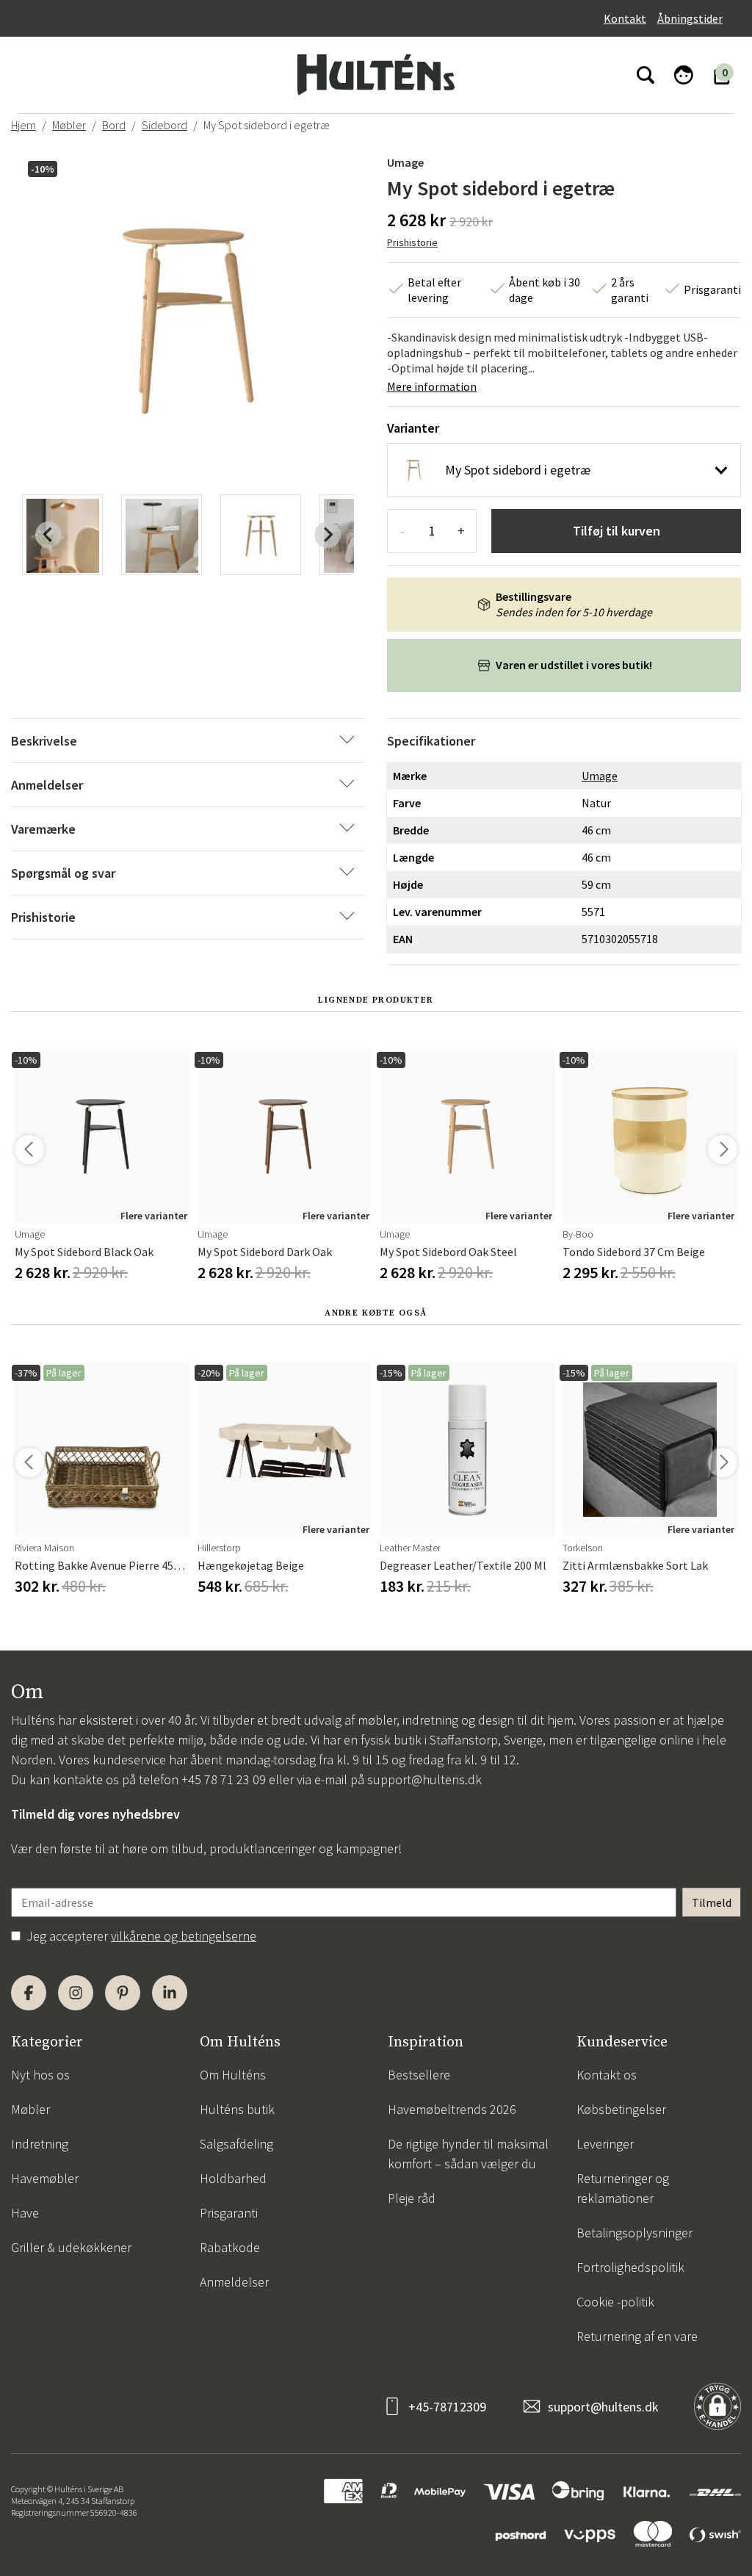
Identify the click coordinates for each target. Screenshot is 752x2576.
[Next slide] (328, 535)
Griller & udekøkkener (71, 2247)
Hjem (23, 125)
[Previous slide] (48, 535)
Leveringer (605, 2144)
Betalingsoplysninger (634, 2233)
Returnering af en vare (637, 2336)
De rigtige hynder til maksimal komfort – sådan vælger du (468, 2154)
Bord (114, 125)
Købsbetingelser (621, 2109)
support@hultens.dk (424, 1779)
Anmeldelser (234, 2282)
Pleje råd (412, 2198)
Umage (405, 162)
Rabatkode (230, 2247)
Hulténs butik (237, 2109)
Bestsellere (419, 2075)
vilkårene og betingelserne (184, 1936)
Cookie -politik (615, 2302)
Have (25, 2213)
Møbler (69, 125)
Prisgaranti (229, 2213)
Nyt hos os (40, 2075)
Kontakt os (607, 2075)
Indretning (40, 2144)
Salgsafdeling (236, 2144)
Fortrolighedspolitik (630, 2267)
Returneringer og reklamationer (623, 2188)
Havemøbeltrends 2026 (452, 2109)
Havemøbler (45, 2178)
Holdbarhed (233, 2178)
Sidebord (164, 125)
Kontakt (625, 18)
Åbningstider (690, 18)
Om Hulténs (233, 2075)
